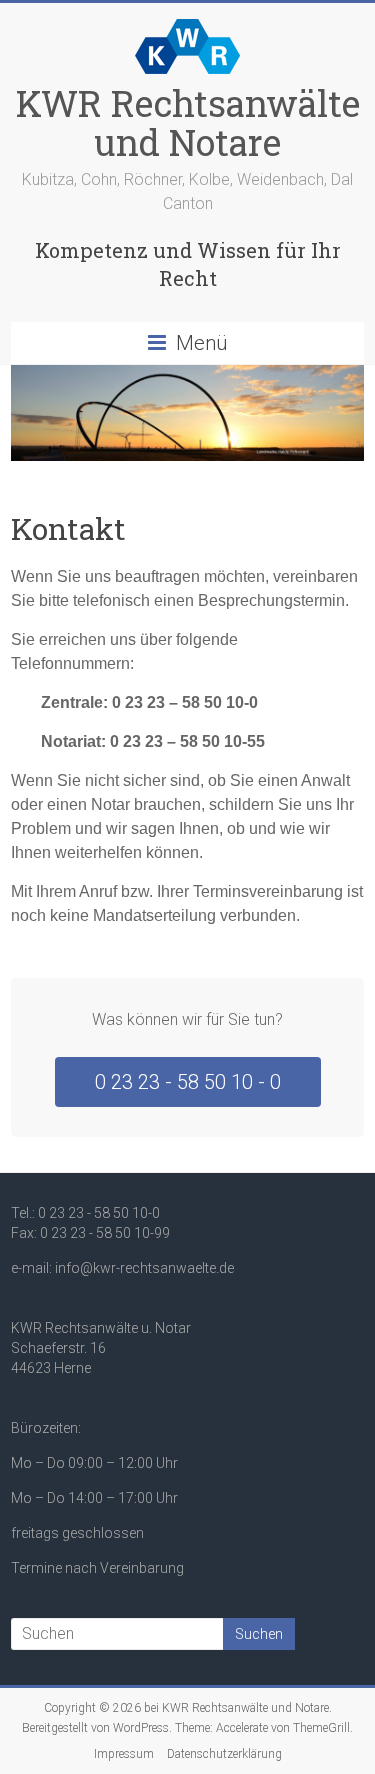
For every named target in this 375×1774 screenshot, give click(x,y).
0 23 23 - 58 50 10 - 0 (188, 1082)
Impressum (124, 1754)
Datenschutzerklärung (224, 1754)
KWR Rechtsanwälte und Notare (188, 122)
